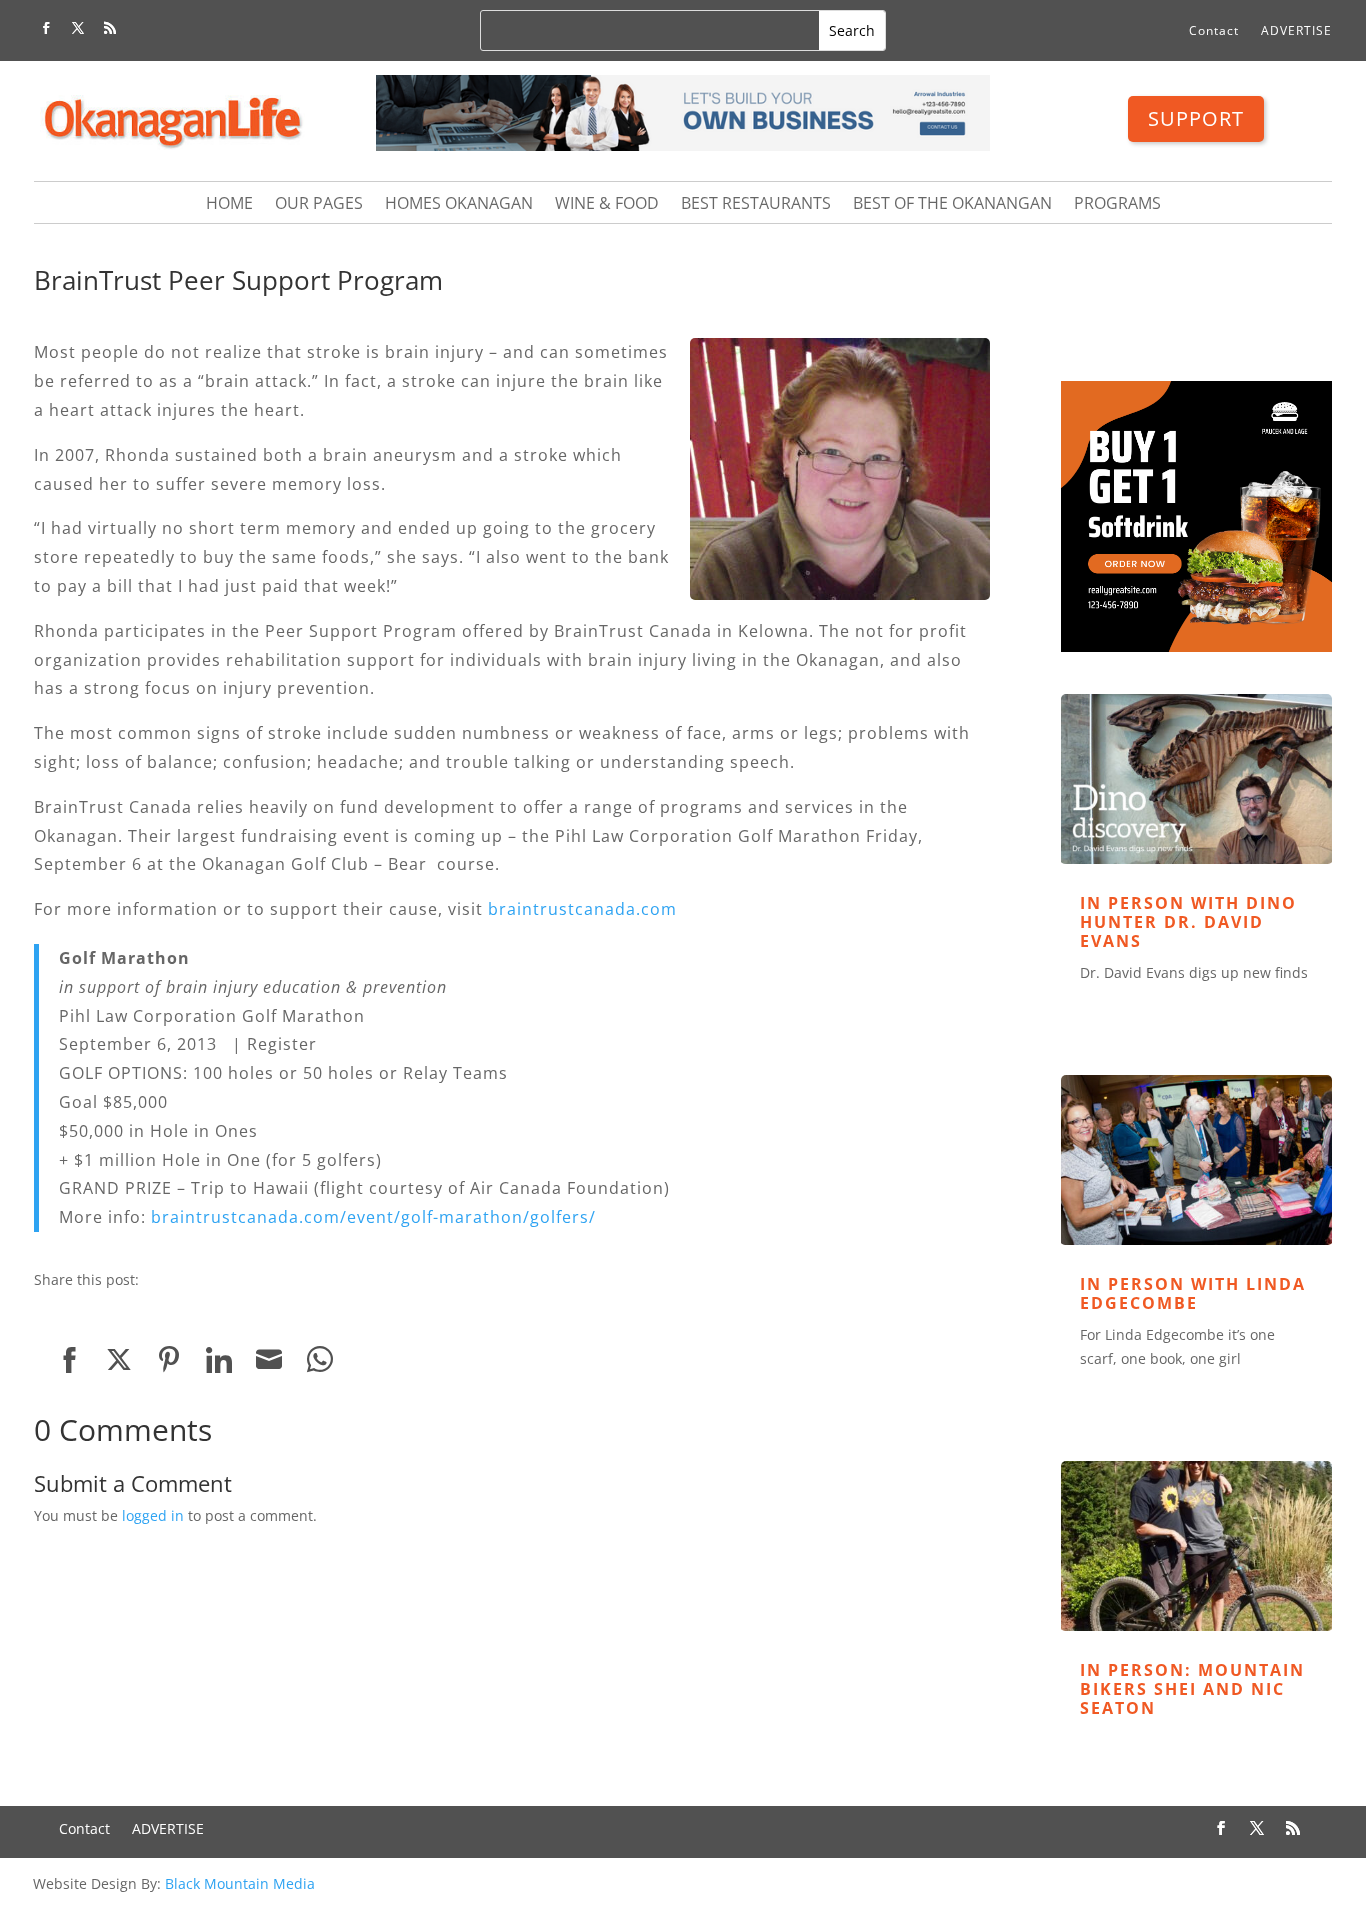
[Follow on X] (78, 28)
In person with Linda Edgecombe (1193, 1293)
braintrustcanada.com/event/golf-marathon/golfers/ (373, 1217)
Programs (1117, 205)
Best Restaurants (756, 205)
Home (229, 205)
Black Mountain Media (240, 1883)
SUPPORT (1196, 118)
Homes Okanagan (459, 205)
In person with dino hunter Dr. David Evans (1188, 922)
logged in (153, 1515)
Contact (1214, 31)
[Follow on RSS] (110, 28)
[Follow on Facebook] (46, 28)
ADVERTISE (1296, 31)
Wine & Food (607, 205)
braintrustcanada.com (582, 909)
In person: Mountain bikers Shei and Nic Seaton (1192, 1689)
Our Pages (319, 205)
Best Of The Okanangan (952, 205)
